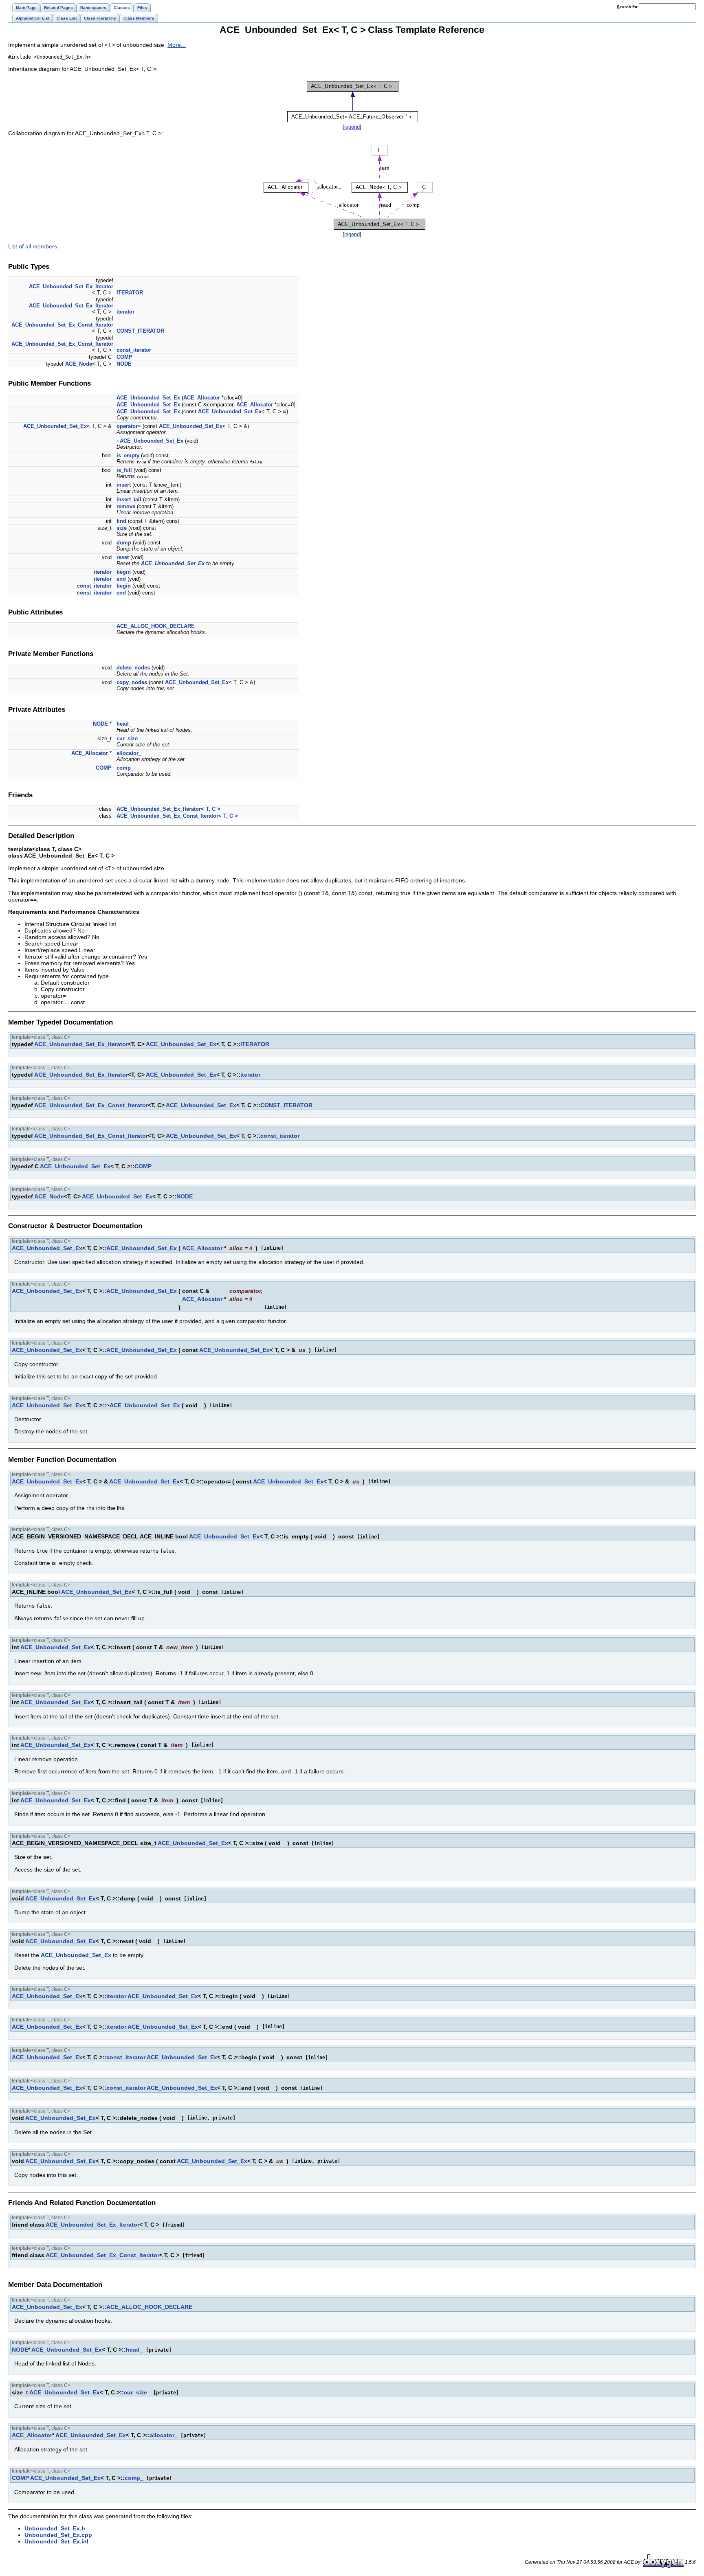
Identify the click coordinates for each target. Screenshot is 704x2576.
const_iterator (134, 350)
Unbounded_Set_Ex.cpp (58, 2535)
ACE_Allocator (202, 398)
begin (124, 572)
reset (123, 557)
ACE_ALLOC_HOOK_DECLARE (156, 626)
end (121, 579)
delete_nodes (133, 668)
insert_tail (129, 499)
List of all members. (33, 246)
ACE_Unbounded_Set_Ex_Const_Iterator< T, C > (177, 816)
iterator (125, 312)
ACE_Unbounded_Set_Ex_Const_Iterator (62, 325)
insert (124, 485)
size (122, 528)
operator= (129, 426)
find (121, 521)
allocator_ (129, 753)
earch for (628, 7)
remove (126, 506)
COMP (124, 357)
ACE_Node (79, 364)
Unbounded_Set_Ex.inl (56, 2541)
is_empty (128, 455)
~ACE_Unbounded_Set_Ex (150, 441)
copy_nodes (132, 682)
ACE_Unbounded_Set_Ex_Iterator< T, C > (168, 809)
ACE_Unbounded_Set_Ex (148, 398)
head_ (124, 724)
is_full (124, 470)
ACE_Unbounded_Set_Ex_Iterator (71, 286)
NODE (124, 364)
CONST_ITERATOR (140, 331)
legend (352, 127)
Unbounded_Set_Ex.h (55, 2528)
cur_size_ (129, 738)
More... (177, 45)
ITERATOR (130, 293)
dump (124, 543)
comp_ (125, 768)
